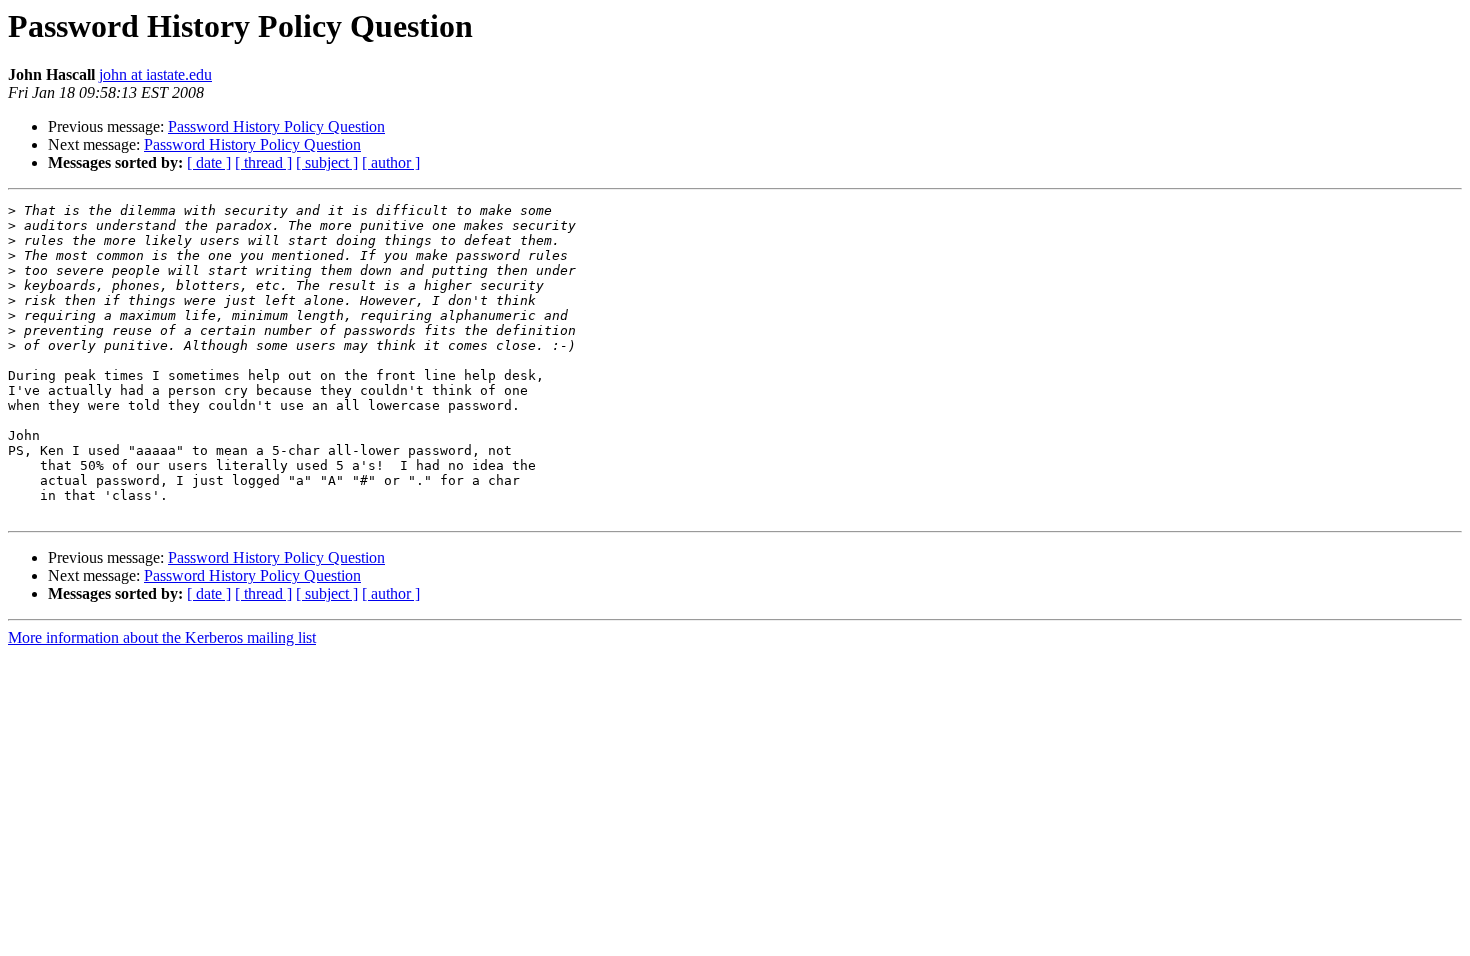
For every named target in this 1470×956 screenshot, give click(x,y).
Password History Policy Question (276, 126)
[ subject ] (327, 162)
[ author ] (391, 162)
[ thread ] (263, 162)
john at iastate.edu (155, 74)
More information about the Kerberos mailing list (162, 637)
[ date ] (209, 162)
